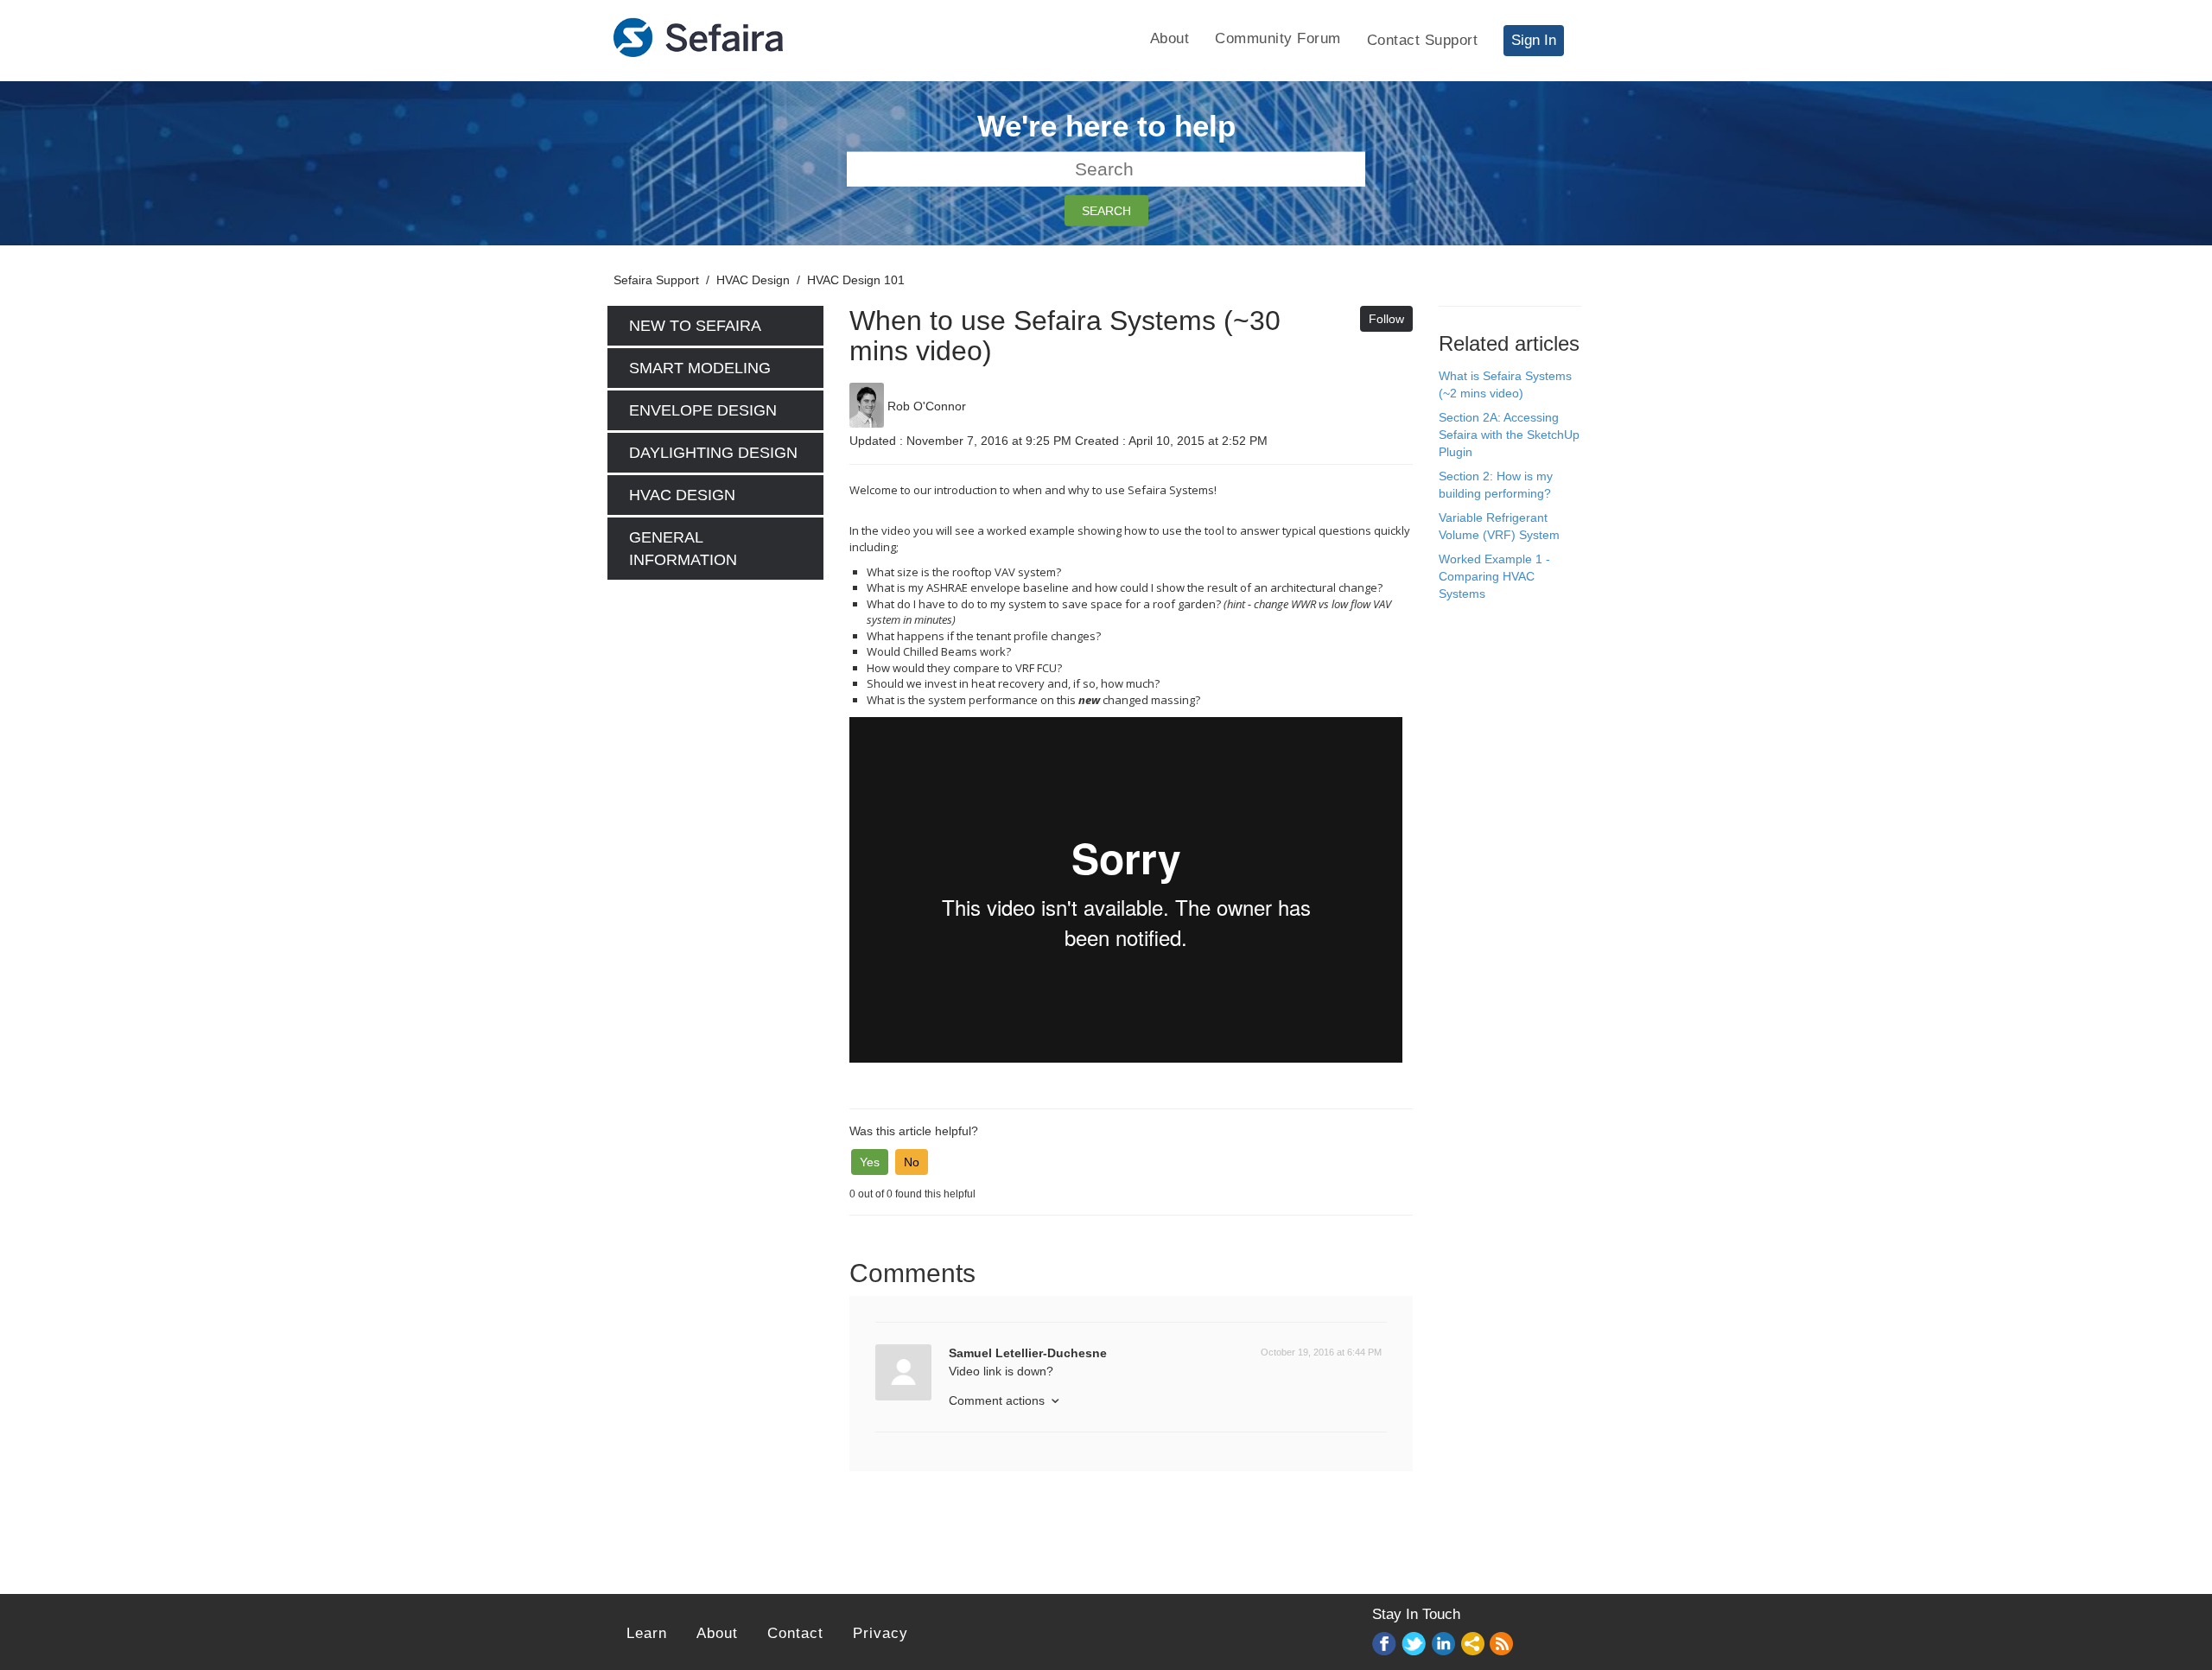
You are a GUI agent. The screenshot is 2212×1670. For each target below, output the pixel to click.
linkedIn (1444, 1645)
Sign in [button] (1534, 40)
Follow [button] (1386, 319)
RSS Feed (1503, 1645)
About (1170, 38)
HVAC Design (753, 280)
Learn (647, 1633)
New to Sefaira (695, 326)
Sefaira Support (656, 280)
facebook (1385, 1645)
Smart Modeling (700, 368)
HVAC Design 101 (856, 280)
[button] (870, 1162)
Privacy (880, 1633)
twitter (1414, 1645)
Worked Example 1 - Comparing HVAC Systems (1494, 576)
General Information (683, 549)
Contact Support (1423, 40)
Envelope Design (703, 410)
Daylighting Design (713, 453)
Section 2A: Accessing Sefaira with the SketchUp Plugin (1509, 435)
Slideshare (1473, 1645)
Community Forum (1278, 38)
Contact (795, 1633)
